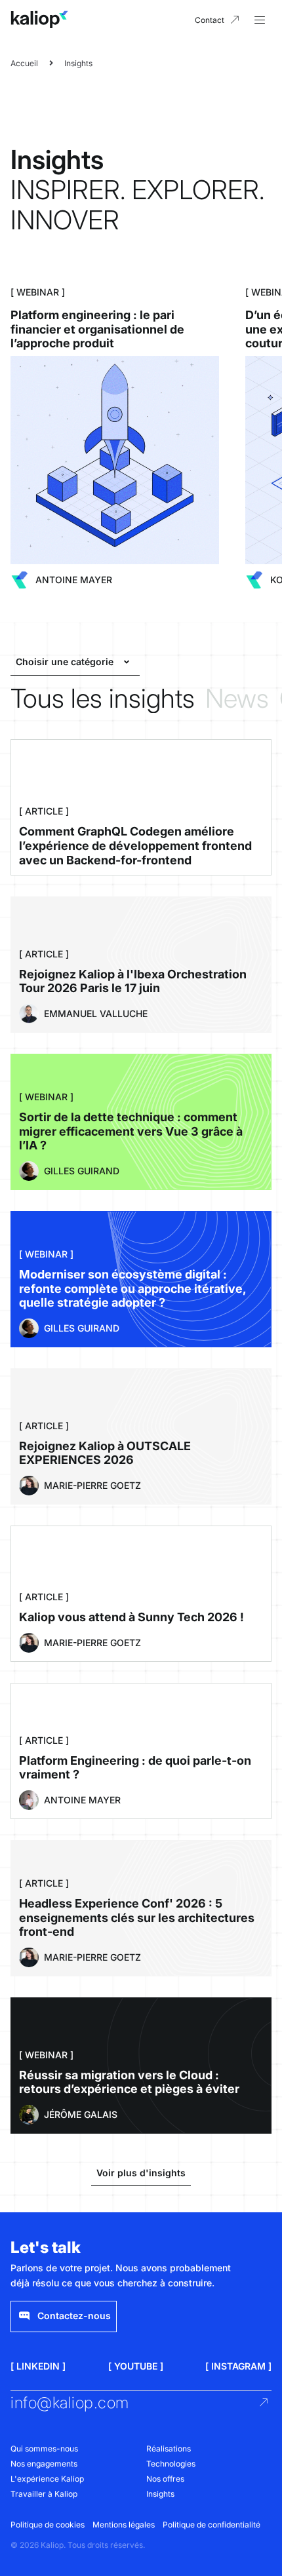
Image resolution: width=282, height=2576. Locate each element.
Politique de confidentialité (211, 2525)
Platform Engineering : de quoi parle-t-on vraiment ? (135, 1768)
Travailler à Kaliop (44, 2494)
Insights (160, 2494)
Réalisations (169, 2449)
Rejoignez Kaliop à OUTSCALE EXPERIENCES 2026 (105, 1453)
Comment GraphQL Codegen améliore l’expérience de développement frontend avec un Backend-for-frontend (135, 845)
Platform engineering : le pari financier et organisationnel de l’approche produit (97, 329)
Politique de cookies (48, 2525)
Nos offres (165, 2479)
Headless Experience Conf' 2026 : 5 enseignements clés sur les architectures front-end (137, 1917)
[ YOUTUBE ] (136, 2366)
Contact (210, 20)
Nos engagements (44, 2464)
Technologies (171, 2464)
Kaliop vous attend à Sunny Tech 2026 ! (131, 1617)
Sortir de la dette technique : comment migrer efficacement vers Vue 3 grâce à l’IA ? (131, 1131)
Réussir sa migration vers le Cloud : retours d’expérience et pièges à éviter (129, 2082)
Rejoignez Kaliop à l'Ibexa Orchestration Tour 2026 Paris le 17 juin (133, 981)
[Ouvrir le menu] (260, 20)
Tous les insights (103, 699)
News (237, 699)
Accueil (24, 63)
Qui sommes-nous (44, 2449)
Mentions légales (124, 2525)
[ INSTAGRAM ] (238, 2366)
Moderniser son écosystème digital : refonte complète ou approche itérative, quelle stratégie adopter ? (132, 1288)
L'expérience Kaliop (47, 2479)
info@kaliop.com (70, 2403)
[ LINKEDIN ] (38, 2366)
